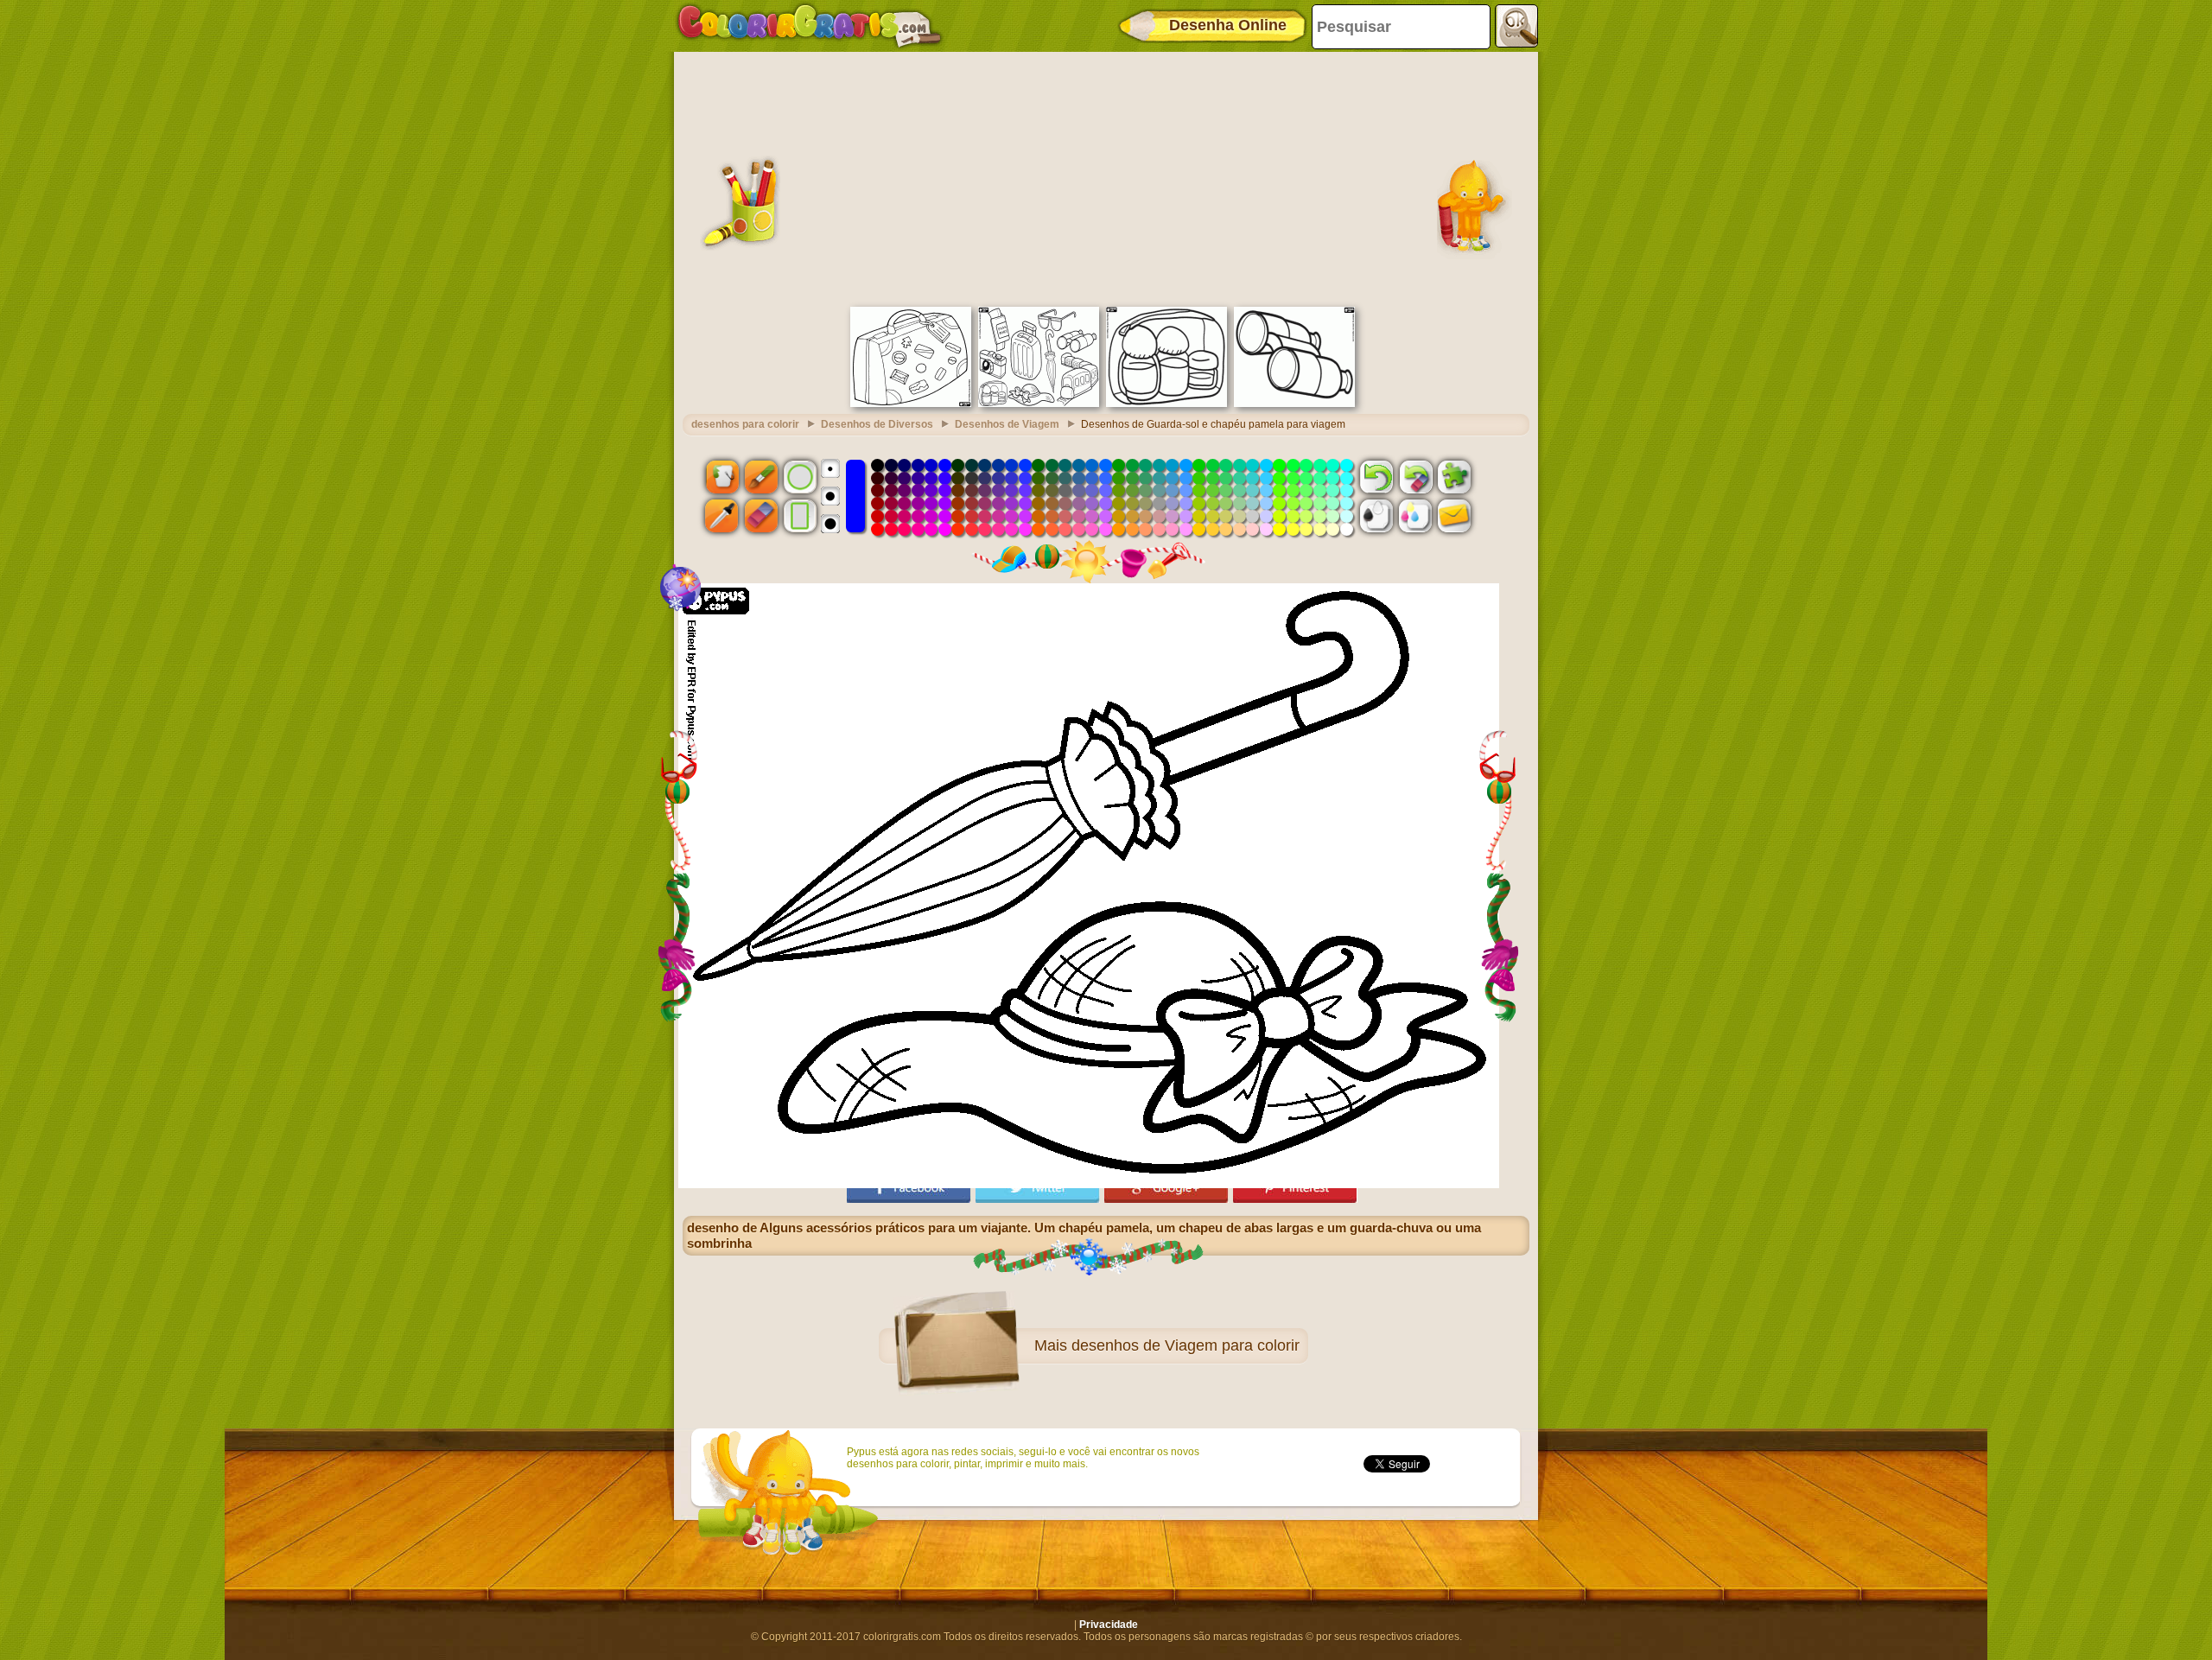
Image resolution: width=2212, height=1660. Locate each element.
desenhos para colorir (745, 424)
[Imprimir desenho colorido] (1415, 516)
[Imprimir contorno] (1376, 516)
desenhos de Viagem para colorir (1185, 1345)
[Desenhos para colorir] (810, 26)
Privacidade (1109, 1625)
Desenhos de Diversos (877, 424)
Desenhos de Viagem (1007, 424)
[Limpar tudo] (1415, 476)
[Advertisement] (1106, 177)
